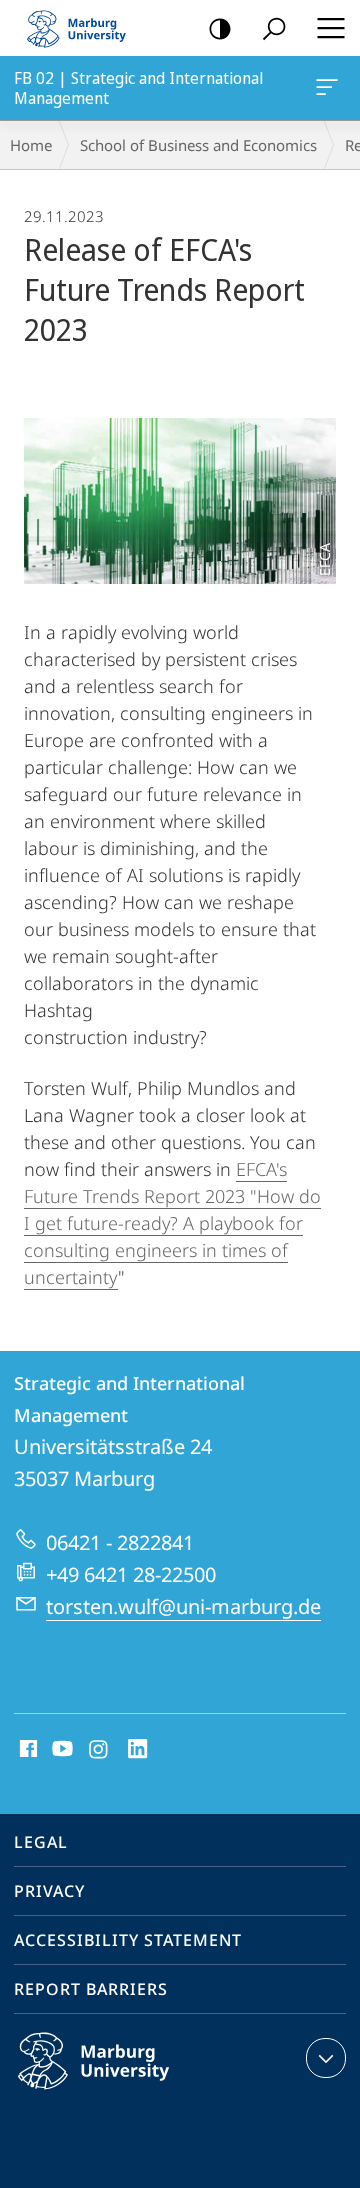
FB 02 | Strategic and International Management (330, 88)
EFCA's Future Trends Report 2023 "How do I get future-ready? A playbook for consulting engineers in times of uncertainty (172, 1223)
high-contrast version (220, 28)
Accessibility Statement (128, 1940)
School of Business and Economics (198, 145)
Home (31, 145)
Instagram (99, 1750)
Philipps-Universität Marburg (132, 2093)
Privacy (49, 1891)
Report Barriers (91, 1989)
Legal (41, 1842)
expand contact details (326, 2058)
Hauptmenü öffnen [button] (330, 28)
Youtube (60, 1750)
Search (274, 28)
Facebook (26, 1750)
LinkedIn (138, 1750)
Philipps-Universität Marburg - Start (85, 28)
